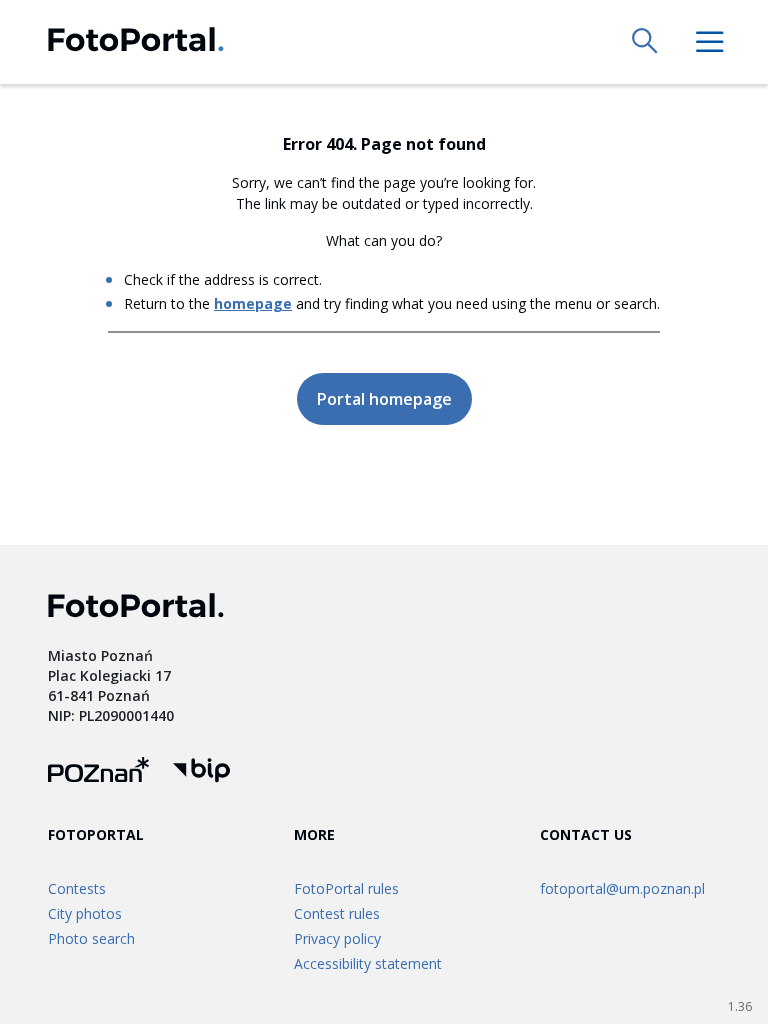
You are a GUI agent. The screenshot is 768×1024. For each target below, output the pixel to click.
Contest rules (337, 913)
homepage (253, 303)
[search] (646, 42)
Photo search (91, 938)
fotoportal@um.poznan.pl (622, 888)
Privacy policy (337, 938)
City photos (85, 913)
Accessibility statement (368, 963)
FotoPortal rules (346, 888)
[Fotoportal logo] (136, 42)
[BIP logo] (201, 772)
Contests (77, 888)
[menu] (710, 42)
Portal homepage (384, 399)
